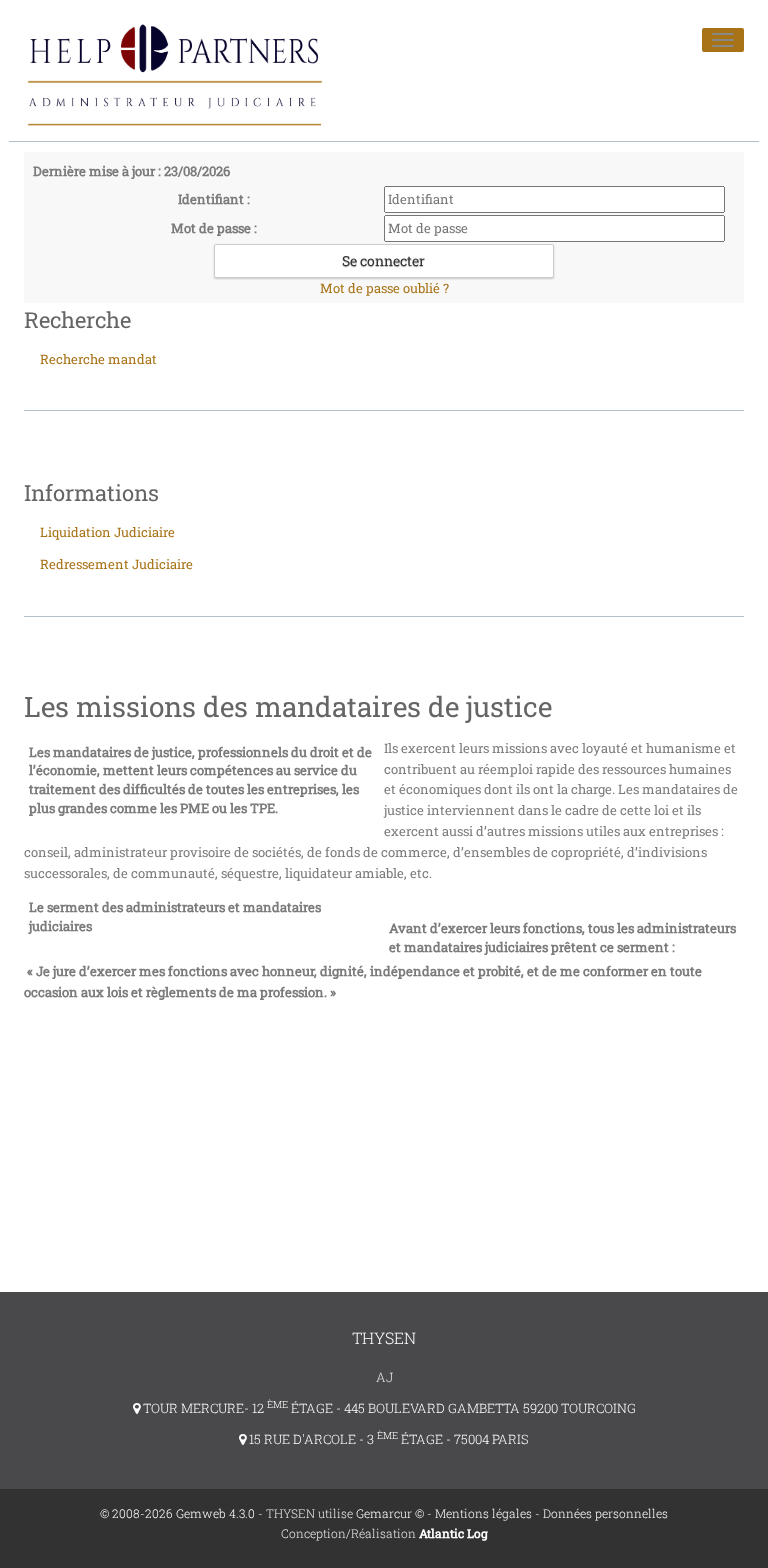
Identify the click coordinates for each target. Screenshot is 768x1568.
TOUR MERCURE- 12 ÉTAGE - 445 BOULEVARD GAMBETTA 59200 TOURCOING (388, 1408)
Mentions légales (483, 1513)
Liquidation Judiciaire (107, 532)
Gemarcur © (390, 1513)
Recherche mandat (98, 359)
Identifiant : (214, 199)
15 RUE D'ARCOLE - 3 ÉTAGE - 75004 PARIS (387, 1439)
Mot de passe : (214, 228)
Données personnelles (605, 1513)
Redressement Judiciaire (116, 564)
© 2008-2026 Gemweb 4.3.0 (177, 1513)
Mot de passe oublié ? (384, 288)
